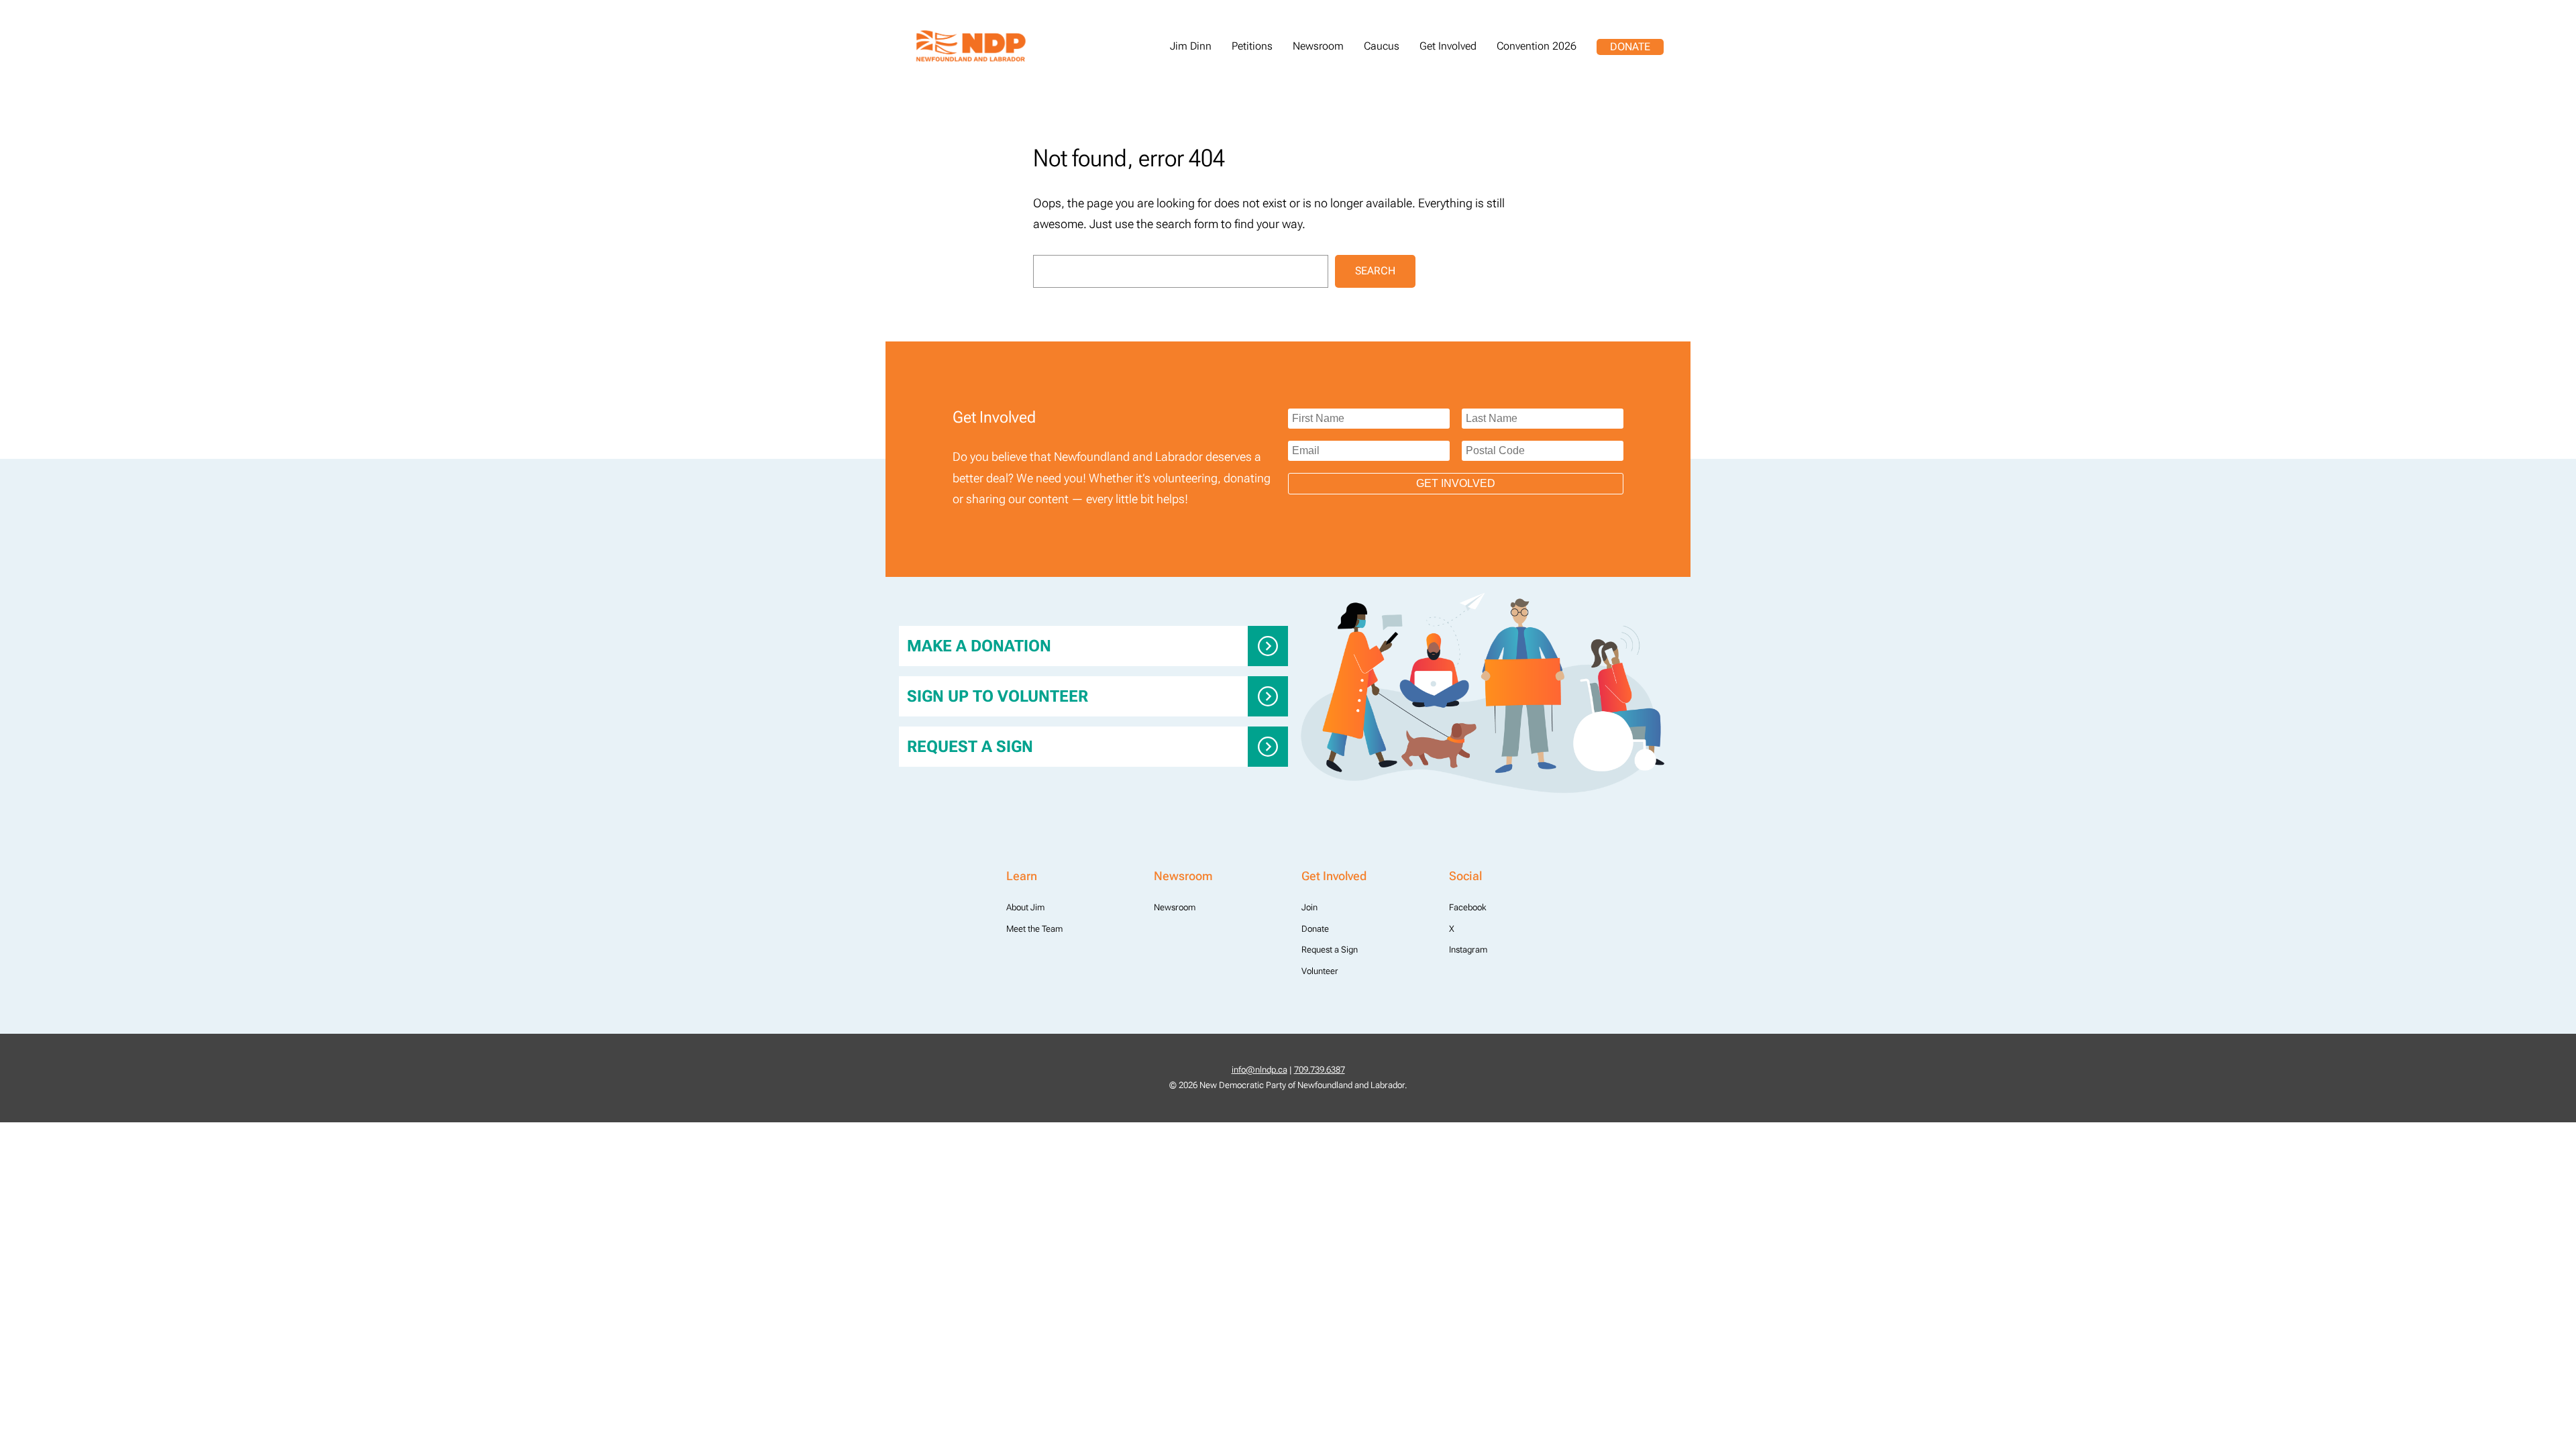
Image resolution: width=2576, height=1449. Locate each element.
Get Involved (1456, 483)
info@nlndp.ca (1259, 1070)
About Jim (1025, 907)
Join (1309, 907)
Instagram (1468, 950)
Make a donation (979, 646)
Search (1375, 271)
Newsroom (1175, 907)
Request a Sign (970, 747)
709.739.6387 (1320, 1070)
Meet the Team (1034, 929)
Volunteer (1320, 971)
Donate (1630, 47)
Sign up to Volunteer (998, 696)
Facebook (1468, 907)
